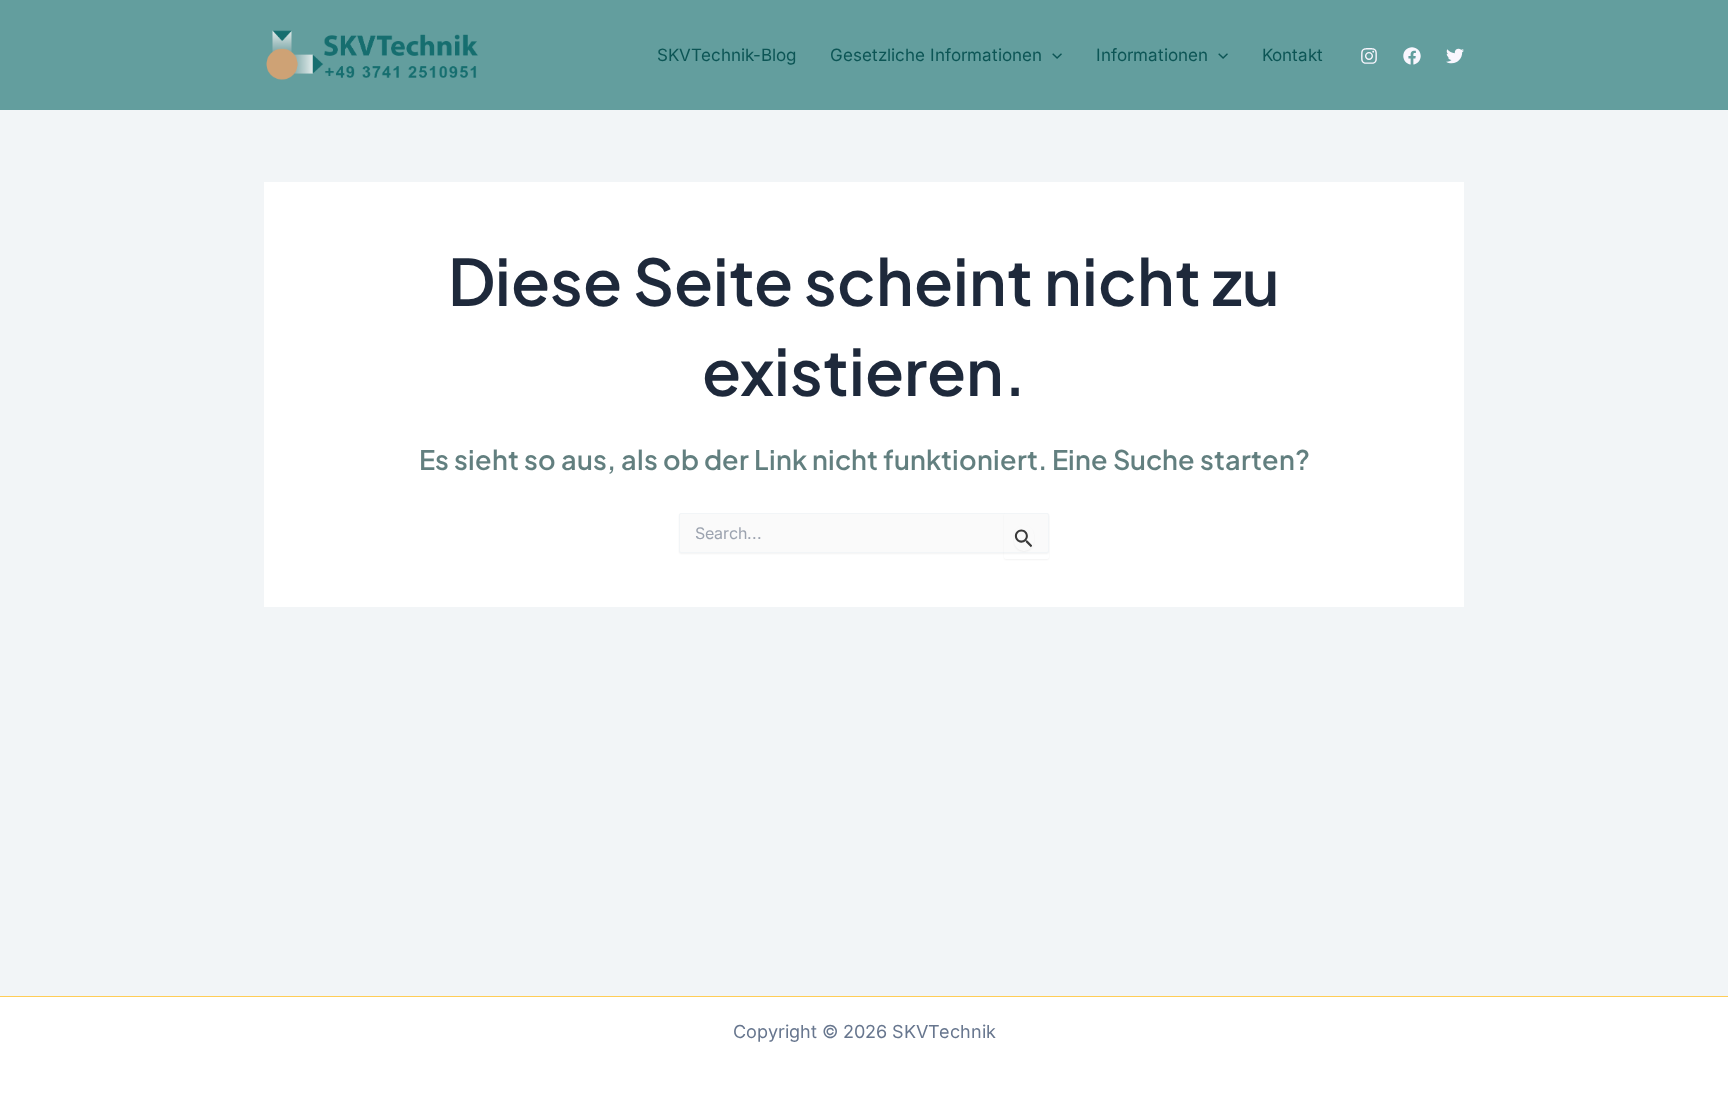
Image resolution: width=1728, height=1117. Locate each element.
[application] (1052, 55)
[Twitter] (1455, 56)
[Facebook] (1412, 56)
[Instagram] (1369, 56)
